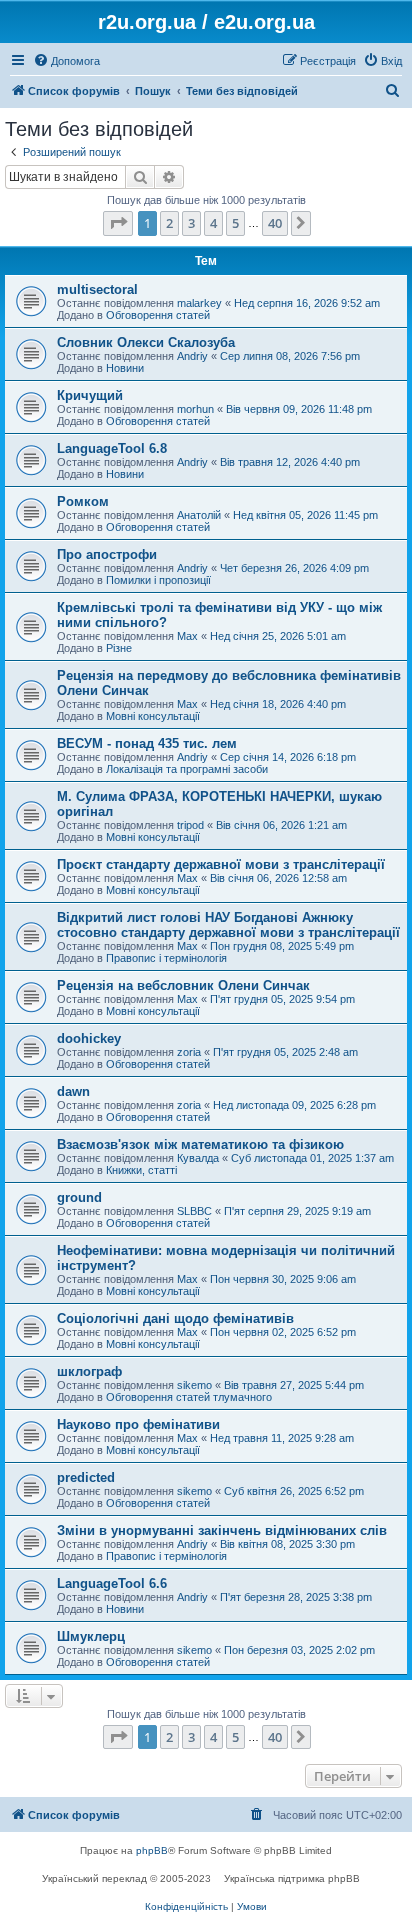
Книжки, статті (141, 1170)
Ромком (83, 501)
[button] (118, 223)
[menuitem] (66, 61)
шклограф (89, 1371)
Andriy (192, 356)
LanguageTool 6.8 (112, 448)
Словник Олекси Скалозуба (146, 342)
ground (79, 1197)
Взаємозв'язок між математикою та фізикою (200, 1144)
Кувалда (198, 1158)
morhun (195, 409)
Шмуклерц (91, 1636)
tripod (190, 825)
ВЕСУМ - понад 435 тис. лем (147, 743)
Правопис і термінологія (166, 958)
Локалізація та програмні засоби (187, 769)
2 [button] (169, 223)
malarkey (199, 303)
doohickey (89, 1038)
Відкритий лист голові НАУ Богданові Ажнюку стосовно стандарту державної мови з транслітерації (228, 925)
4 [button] (213, 223)
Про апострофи (107, 554)
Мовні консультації (153, 716)
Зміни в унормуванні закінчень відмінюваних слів (222, 1530)
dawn (73, 1091)
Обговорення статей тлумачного (189, 1397)
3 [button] (191, 223)
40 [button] (275, 223)
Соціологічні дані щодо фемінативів (175, 1318)
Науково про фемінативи (138, 1424)
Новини (125, 368)
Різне (119, 648)
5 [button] (235, 223)
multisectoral (97, 289)
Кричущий (90, 395)
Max (187, 636)
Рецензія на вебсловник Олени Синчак (183, 985)
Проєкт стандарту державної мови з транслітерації (221, 864)
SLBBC (194, 1211)
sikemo (194, 1385)
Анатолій (199, 515)
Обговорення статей (158, 315)
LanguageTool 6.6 (112, 1583)
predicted (86, 1477)
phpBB (152, 1850)
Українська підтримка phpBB (292, 1878)
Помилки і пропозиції (158, 580)
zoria (189, 1052)
